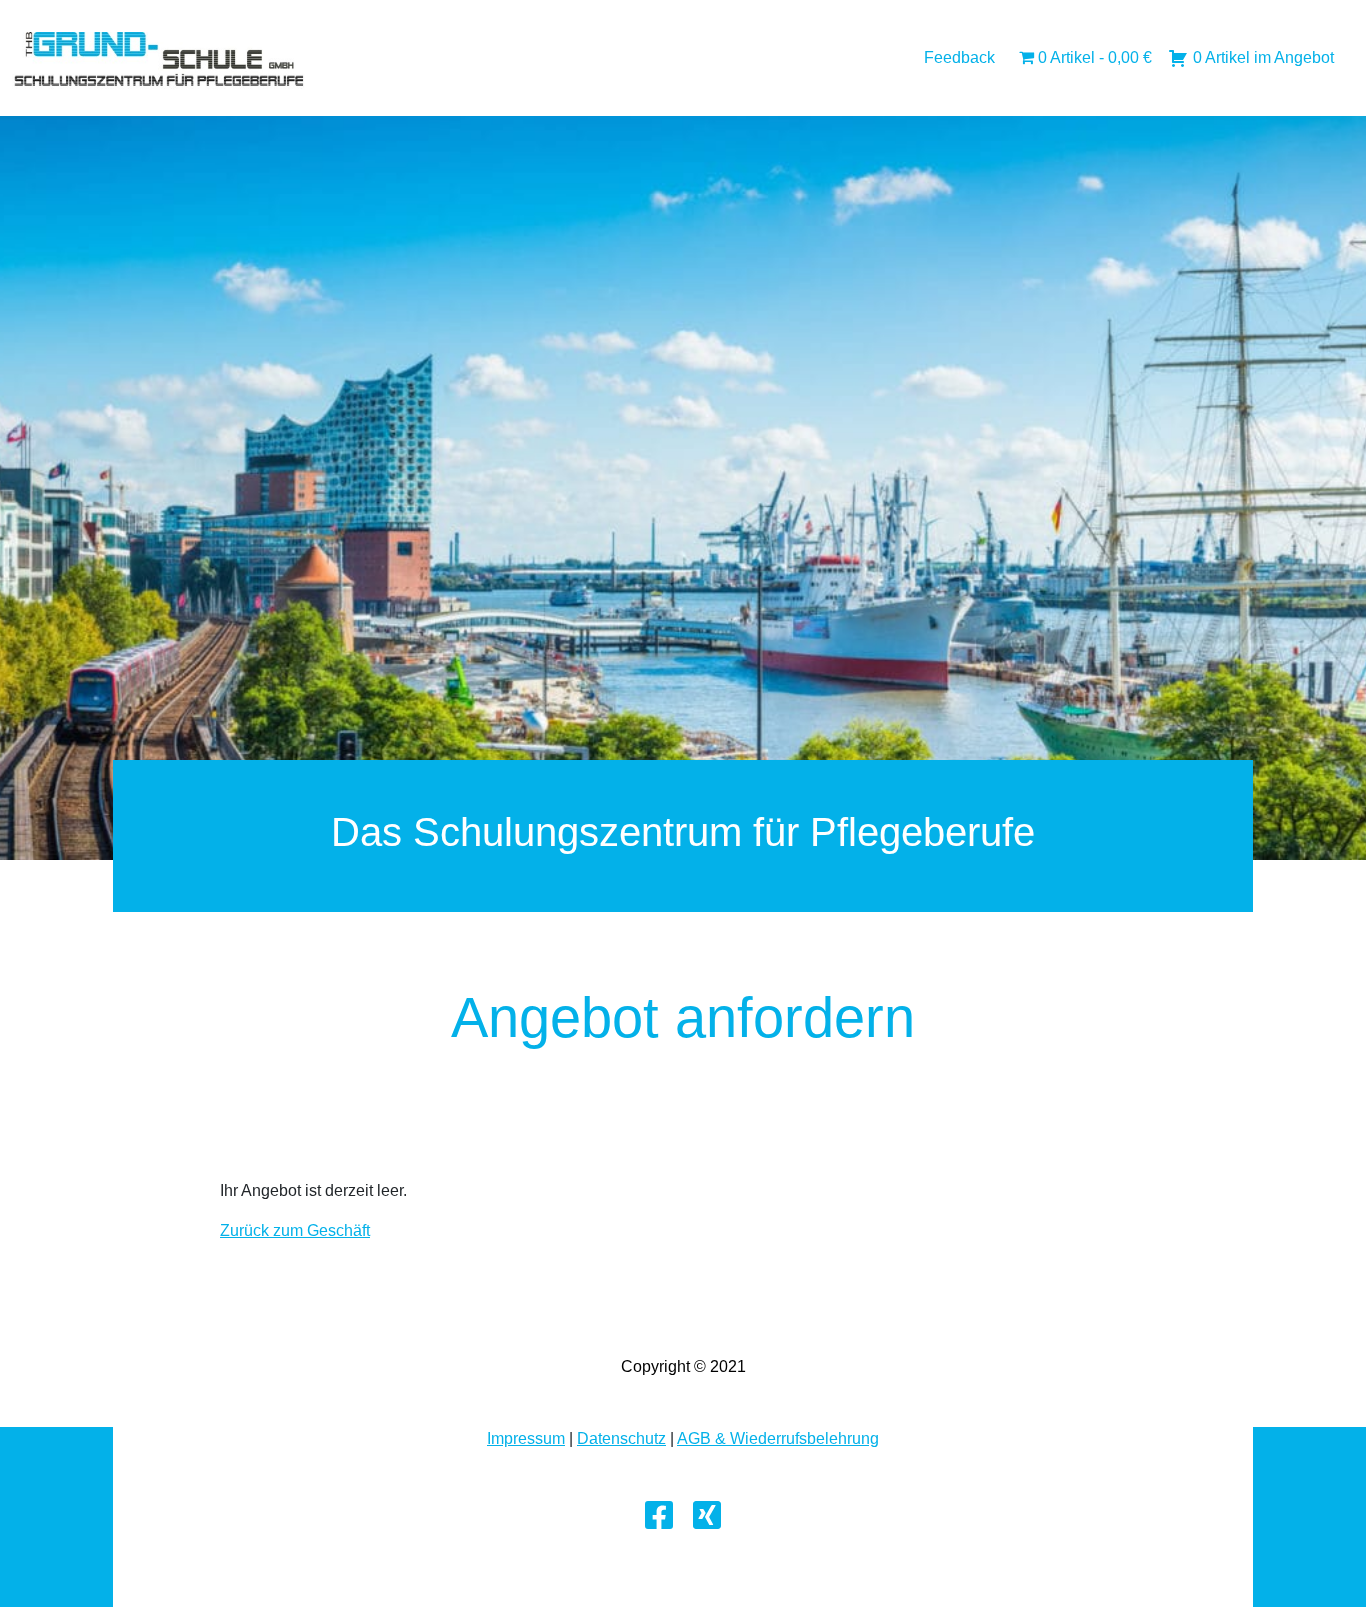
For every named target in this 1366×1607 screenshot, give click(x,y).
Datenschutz (621, 1438)
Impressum (526, 1438)
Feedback (959, 57)
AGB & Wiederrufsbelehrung (778, 1438)
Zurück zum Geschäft (295, 1230)
